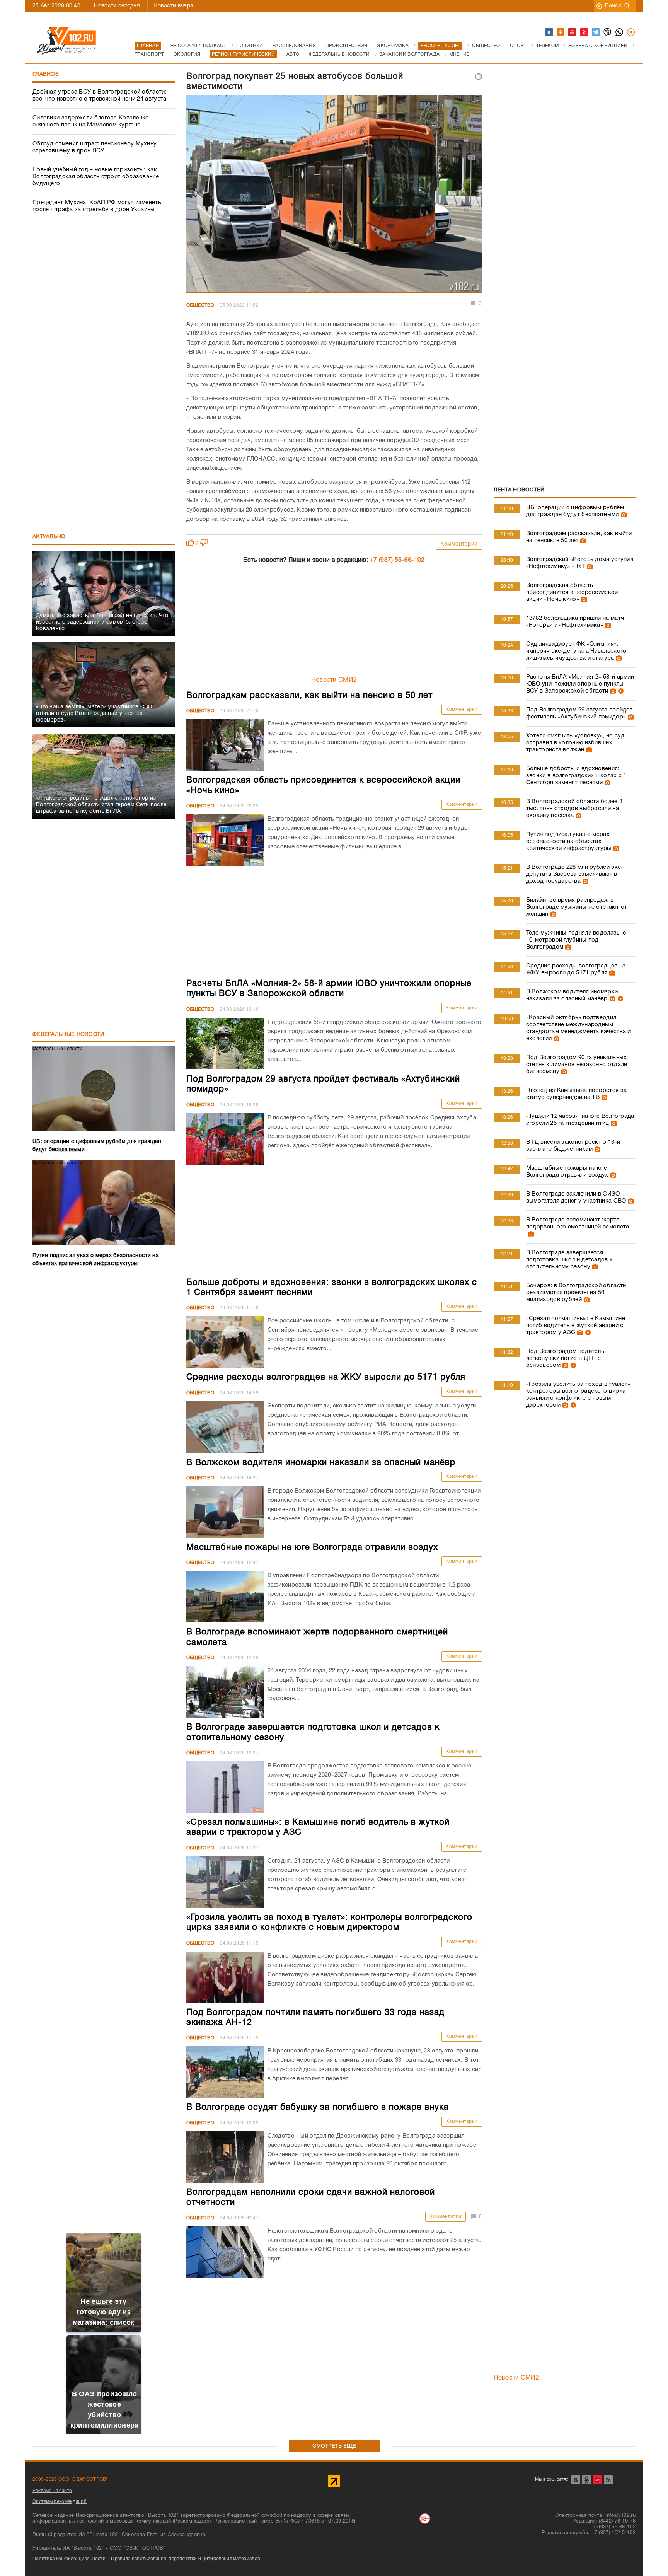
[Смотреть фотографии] (623, 515)
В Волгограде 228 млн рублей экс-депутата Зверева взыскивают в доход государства (575, 874)
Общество (200, 305)
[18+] (631, 32)
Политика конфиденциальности (69, 2559)
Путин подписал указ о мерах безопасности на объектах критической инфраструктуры (569, 841)
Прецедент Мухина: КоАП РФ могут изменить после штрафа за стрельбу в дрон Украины (97, 206)
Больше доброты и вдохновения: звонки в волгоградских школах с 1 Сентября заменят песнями (576, 776)
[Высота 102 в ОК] (561, 32)
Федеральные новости (68, 1035)
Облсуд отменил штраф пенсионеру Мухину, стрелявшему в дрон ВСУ (95, 147)
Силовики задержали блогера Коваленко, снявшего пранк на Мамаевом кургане (92, 121)
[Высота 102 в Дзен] (584, 32)
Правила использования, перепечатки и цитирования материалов (185, 2559)
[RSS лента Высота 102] (608, 2480)
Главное (46, 74)
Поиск (613, 6)
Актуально (49, 537)
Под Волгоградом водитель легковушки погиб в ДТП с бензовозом (565, 1358)
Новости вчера (173, 6)
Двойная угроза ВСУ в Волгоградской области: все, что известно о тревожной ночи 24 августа (100, 96)
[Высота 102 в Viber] (608, 32)
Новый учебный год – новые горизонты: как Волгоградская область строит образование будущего (96, 177)
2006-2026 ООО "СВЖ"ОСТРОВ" (70, 2480)
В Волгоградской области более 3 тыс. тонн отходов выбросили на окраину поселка (574, 809)
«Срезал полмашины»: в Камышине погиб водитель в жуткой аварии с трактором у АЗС (576, 1326)
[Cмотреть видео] (620, 691)
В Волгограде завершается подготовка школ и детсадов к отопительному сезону (569, 1260)
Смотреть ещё (334, 2446)
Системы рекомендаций (60, 2502)
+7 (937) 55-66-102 (397, 560)
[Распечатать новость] (479, 77)
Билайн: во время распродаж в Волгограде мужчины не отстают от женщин (577, 907)
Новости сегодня (117, 6)
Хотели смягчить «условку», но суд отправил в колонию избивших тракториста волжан (575, 743)
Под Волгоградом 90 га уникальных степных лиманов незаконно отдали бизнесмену (577, 1065)
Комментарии (459, 544)
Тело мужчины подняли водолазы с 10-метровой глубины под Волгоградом (576, 940)
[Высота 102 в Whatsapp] (620, 32)
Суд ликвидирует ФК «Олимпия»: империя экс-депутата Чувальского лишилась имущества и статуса (576, 651)
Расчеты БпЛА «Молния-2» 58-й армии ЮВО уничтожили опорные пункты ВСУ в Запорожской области (580, 684)
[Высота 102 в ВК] (549, 32)
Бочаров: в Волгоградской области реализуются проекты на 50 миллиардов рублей (576, 1293)
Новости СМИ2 (334, 680)
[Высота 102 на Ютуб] (573, 32)
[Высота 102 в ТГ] (596, 32)
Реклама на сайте (52, 2491)
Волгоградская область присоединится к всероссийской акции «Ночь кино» (572, 592)
